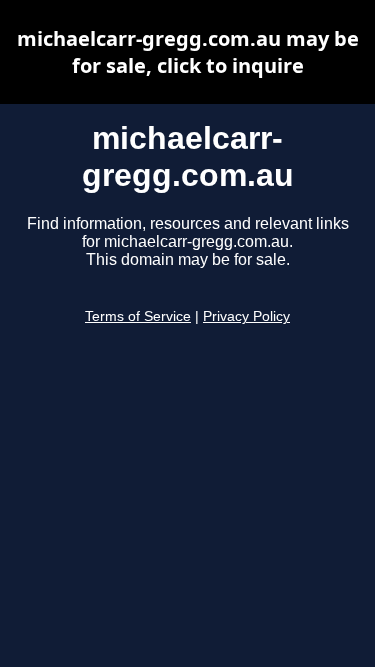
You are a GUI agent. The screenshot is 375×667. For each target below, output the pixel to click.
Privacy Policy (246, 316)
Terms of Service (138, 316)
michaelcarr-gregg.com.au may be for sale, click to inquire (188, 52)
